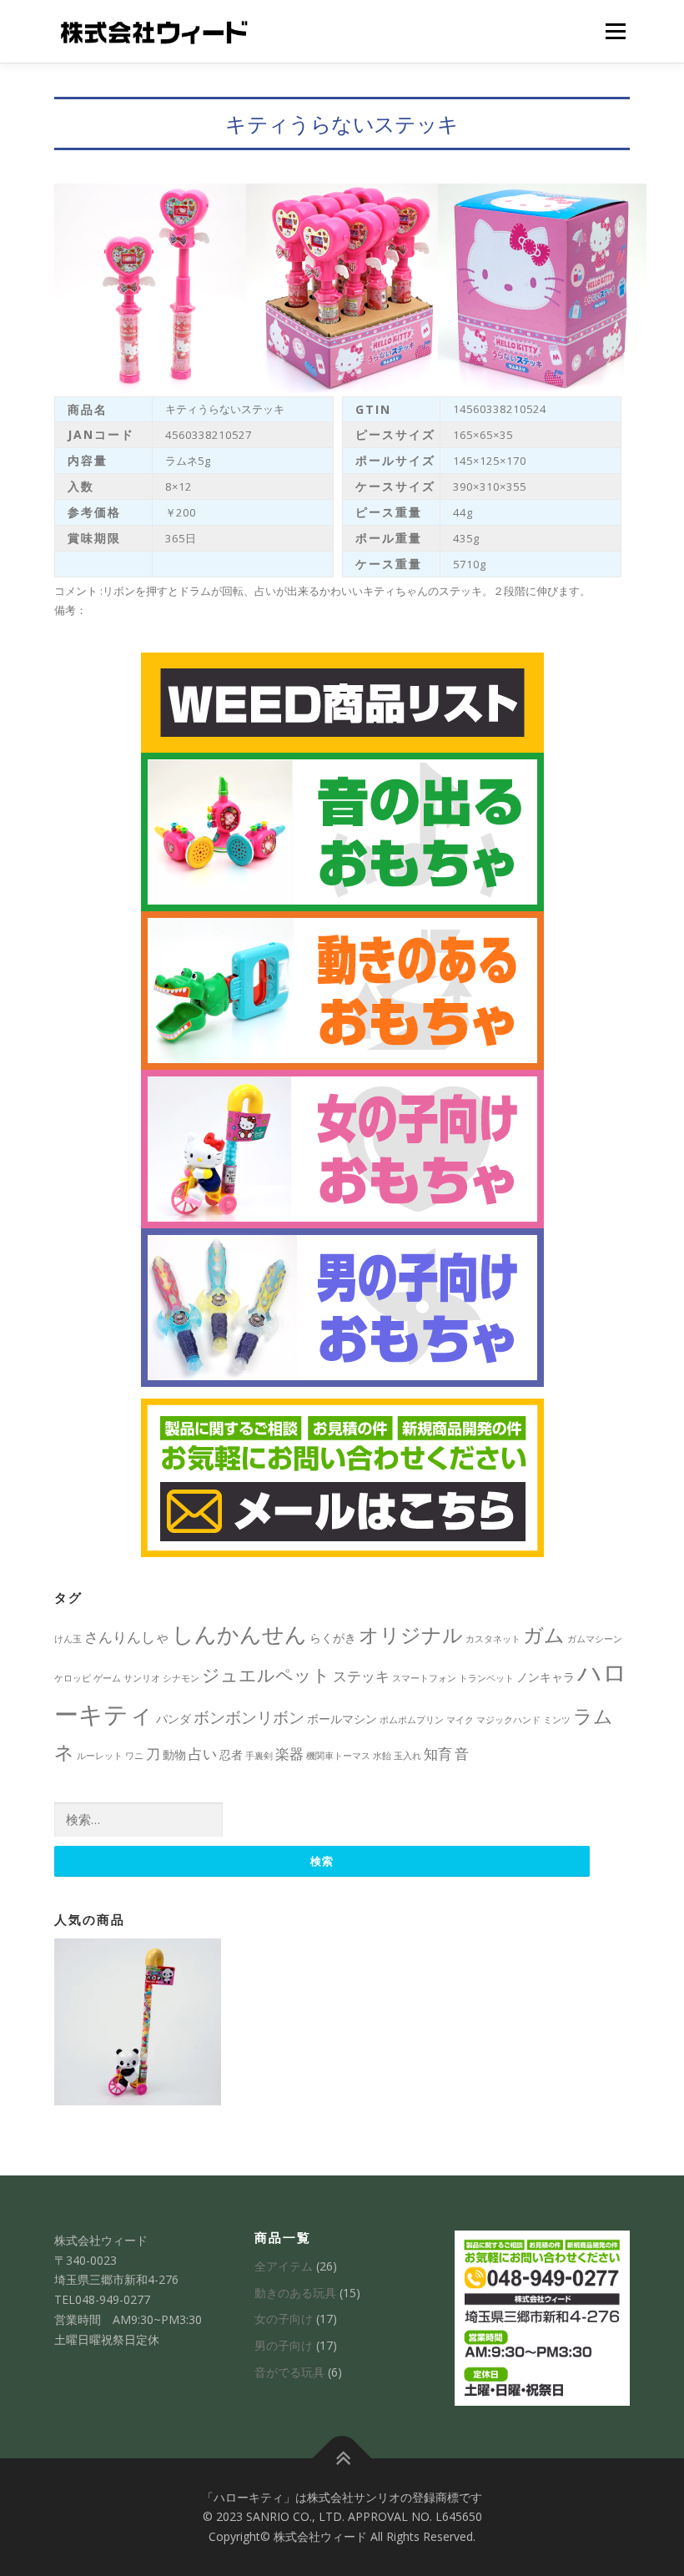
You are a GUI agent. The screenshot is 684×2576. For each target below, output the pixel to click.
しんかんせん (239, 1634)
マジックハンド (508, 1720)
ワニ (134, 1756)
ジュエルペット (266, 1675)
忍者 (231, 1754)
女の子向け (284, 2319)
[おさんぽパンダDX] (138, 2022)
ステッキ (361, 1676)
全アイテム (284, 2266)
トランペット (486, 1678)
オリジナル (411, 1634)
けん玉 (68, 1639)
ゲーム (107, 1678)
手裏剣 (259, 1756)
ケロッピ (73, 1678)
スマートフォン (424, 1678)
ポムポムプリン (412, 1720)
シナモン (181, 1678)
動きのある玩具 (295, 2293)
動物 (174, 1754)
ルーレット (100, 1756)
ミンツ (557, 1720)
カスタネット (493, 1639)
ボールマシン (342, 1719)
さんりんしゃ (127, 1637)
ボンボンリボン (249, 1717)
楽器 (289, 1754)
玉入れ (407, 1756)
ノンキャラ (546, 1677)
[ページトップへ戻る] (342, 2458)
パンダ (174, 1719)
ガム (544, 1634)
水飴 (382, 1756)
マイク (460, 1720)
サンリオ (142, 1678)
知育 (438, 1754)
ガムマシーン (595, 1639)
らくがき (333, 1638)
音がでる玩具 (289, 2372)
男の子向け (284, 2345)
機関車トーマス (338, 1756)
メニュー (615, 31)
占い (203, 1754)
